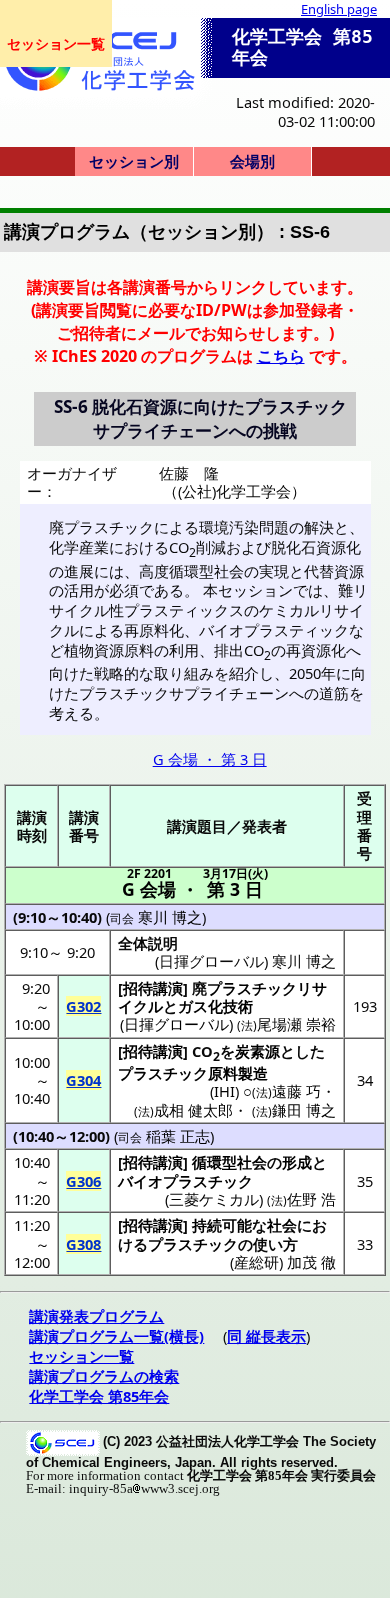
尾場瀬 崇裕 (296, 1024)
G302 (83, 1006)
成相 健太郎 (193, 1110)
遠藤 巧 (296, 1091)
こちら (281, 356)
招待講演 (153, 988)
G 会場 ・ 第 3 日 (210, 759)
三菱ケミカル (214, 1199)
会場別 (252, 161)
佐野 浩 (311, 1199)
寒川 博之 (170, 917)
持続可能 (222, 1225)
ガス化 (200, 1006)
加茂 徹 (311, 1262)
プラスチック (163, 1073)
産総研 (256, 1262)
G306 (83, 1181)
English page (339, 9)
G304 (83, 1080)
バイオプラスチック (185, 1181)
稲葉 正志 (178, 1136)
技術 (238, 1006)
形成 (297, 1162)
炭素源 (257, 1051)
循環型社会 (229, 1162)
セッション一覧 (56, 43)
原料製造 (238, 1073)
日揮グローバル (176, 1024)
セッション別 (134, 161)
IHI (224, 1091)
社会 (282, 1225)
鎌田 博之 (304, 1110)
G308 (83, 1244)
